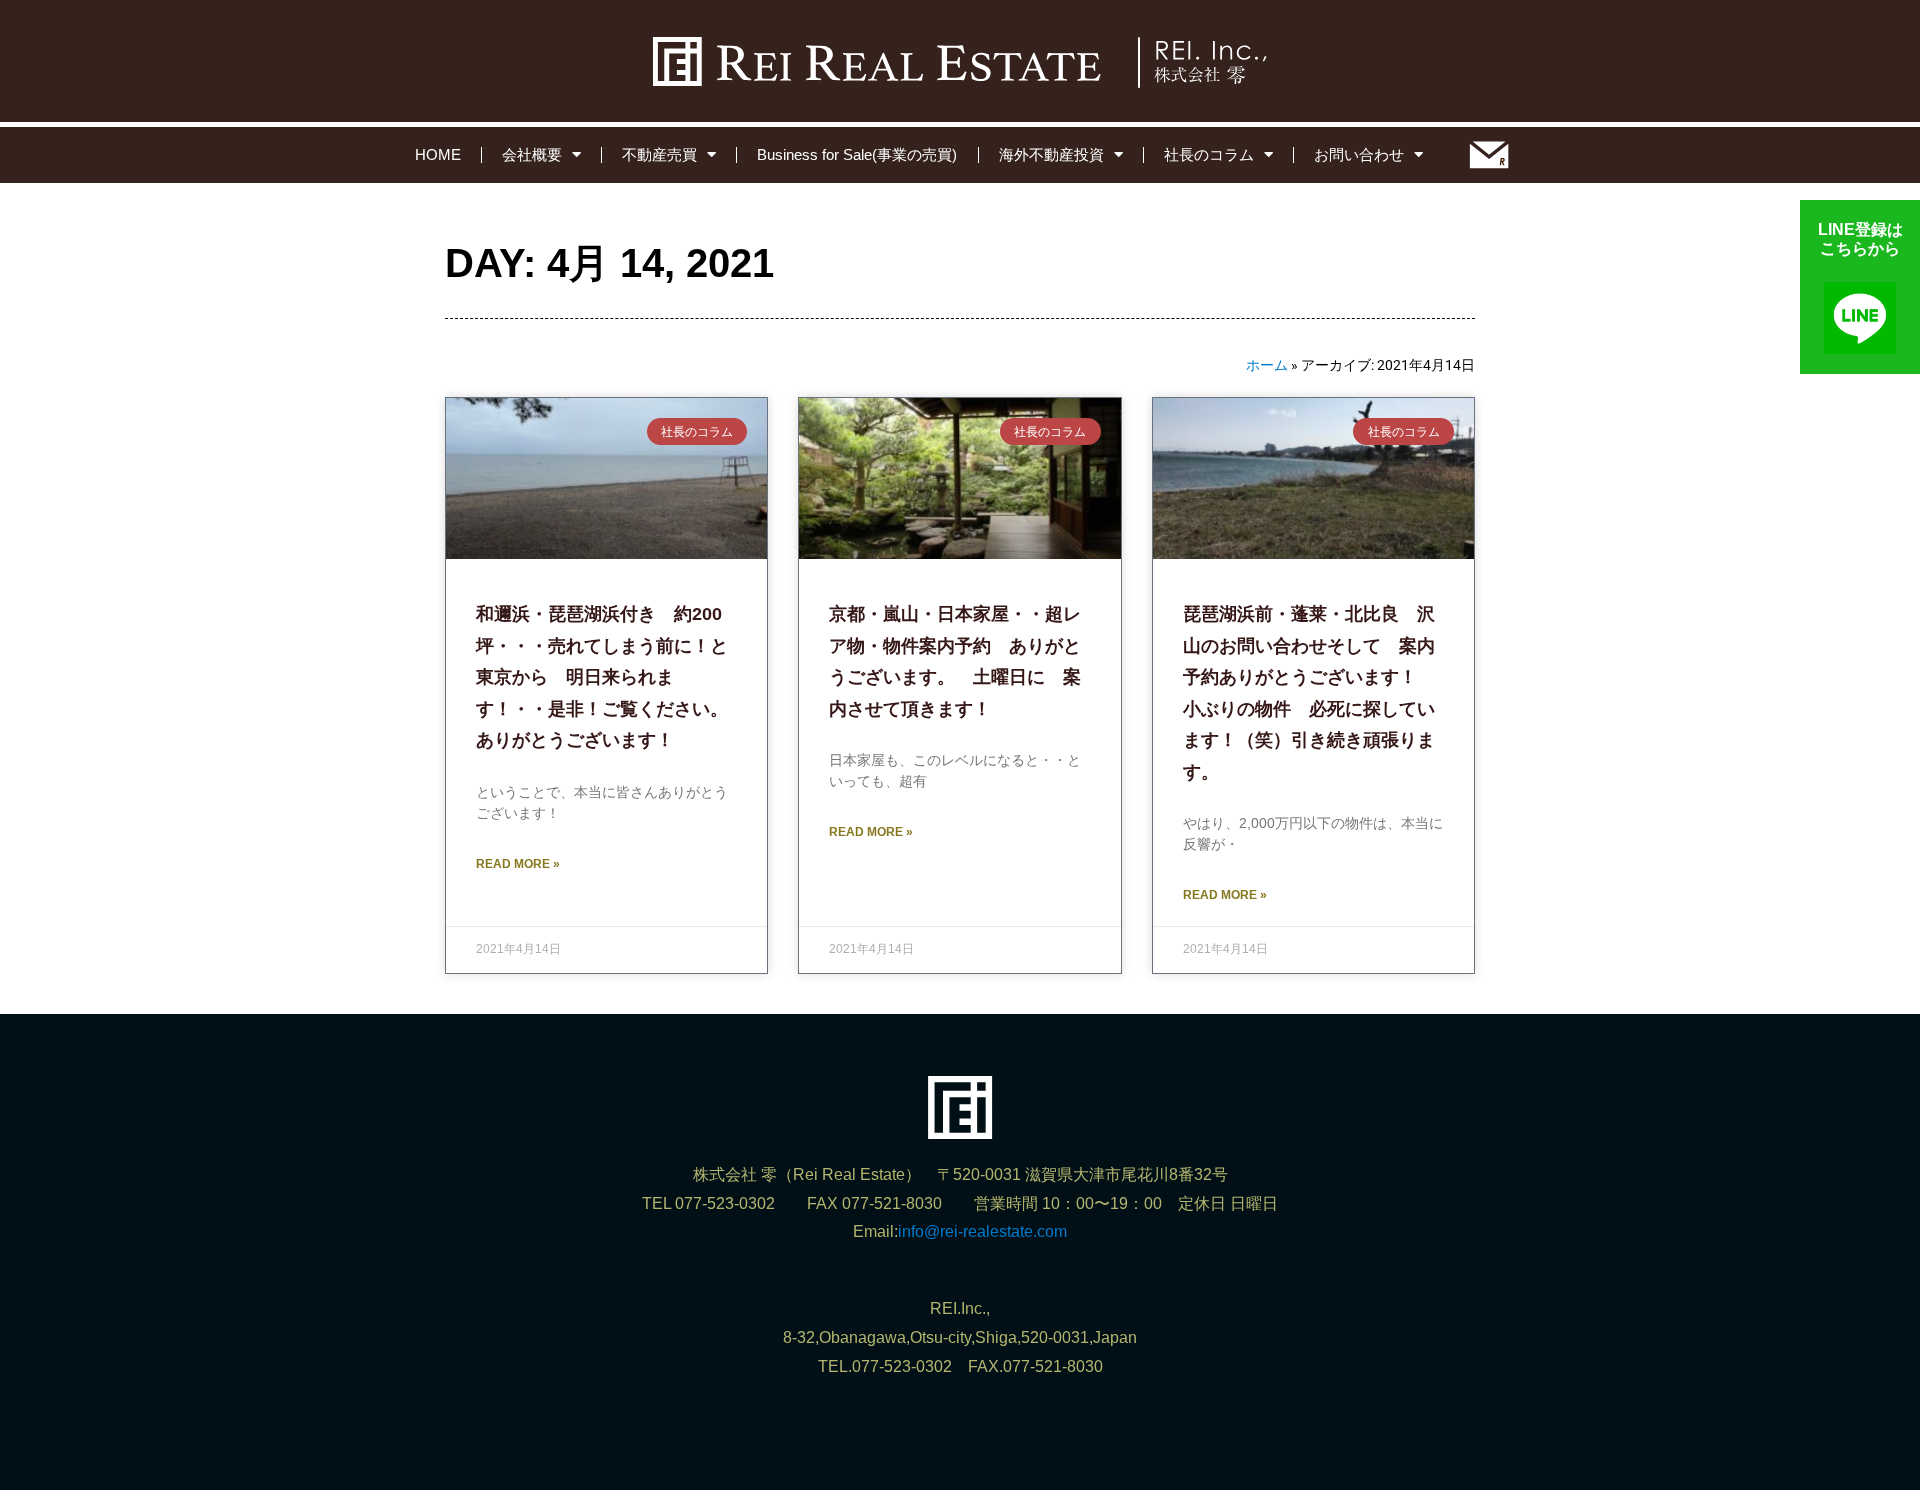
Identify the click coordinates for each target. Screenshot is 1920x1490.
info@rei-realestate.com (982, 1231)
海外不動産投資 (1051, 154)
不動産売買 (659, 154)
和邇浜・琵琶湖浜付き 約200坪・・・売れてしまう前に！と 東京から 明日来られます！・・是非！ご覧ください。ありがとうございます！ (611, 677)
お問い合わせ (1359, 154)
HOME (438, 154)
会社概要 (532, 154)
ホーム (1267, 365)
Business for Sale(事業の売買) (857, 154)
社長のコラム (1209, 154)
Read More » (518, 864)
